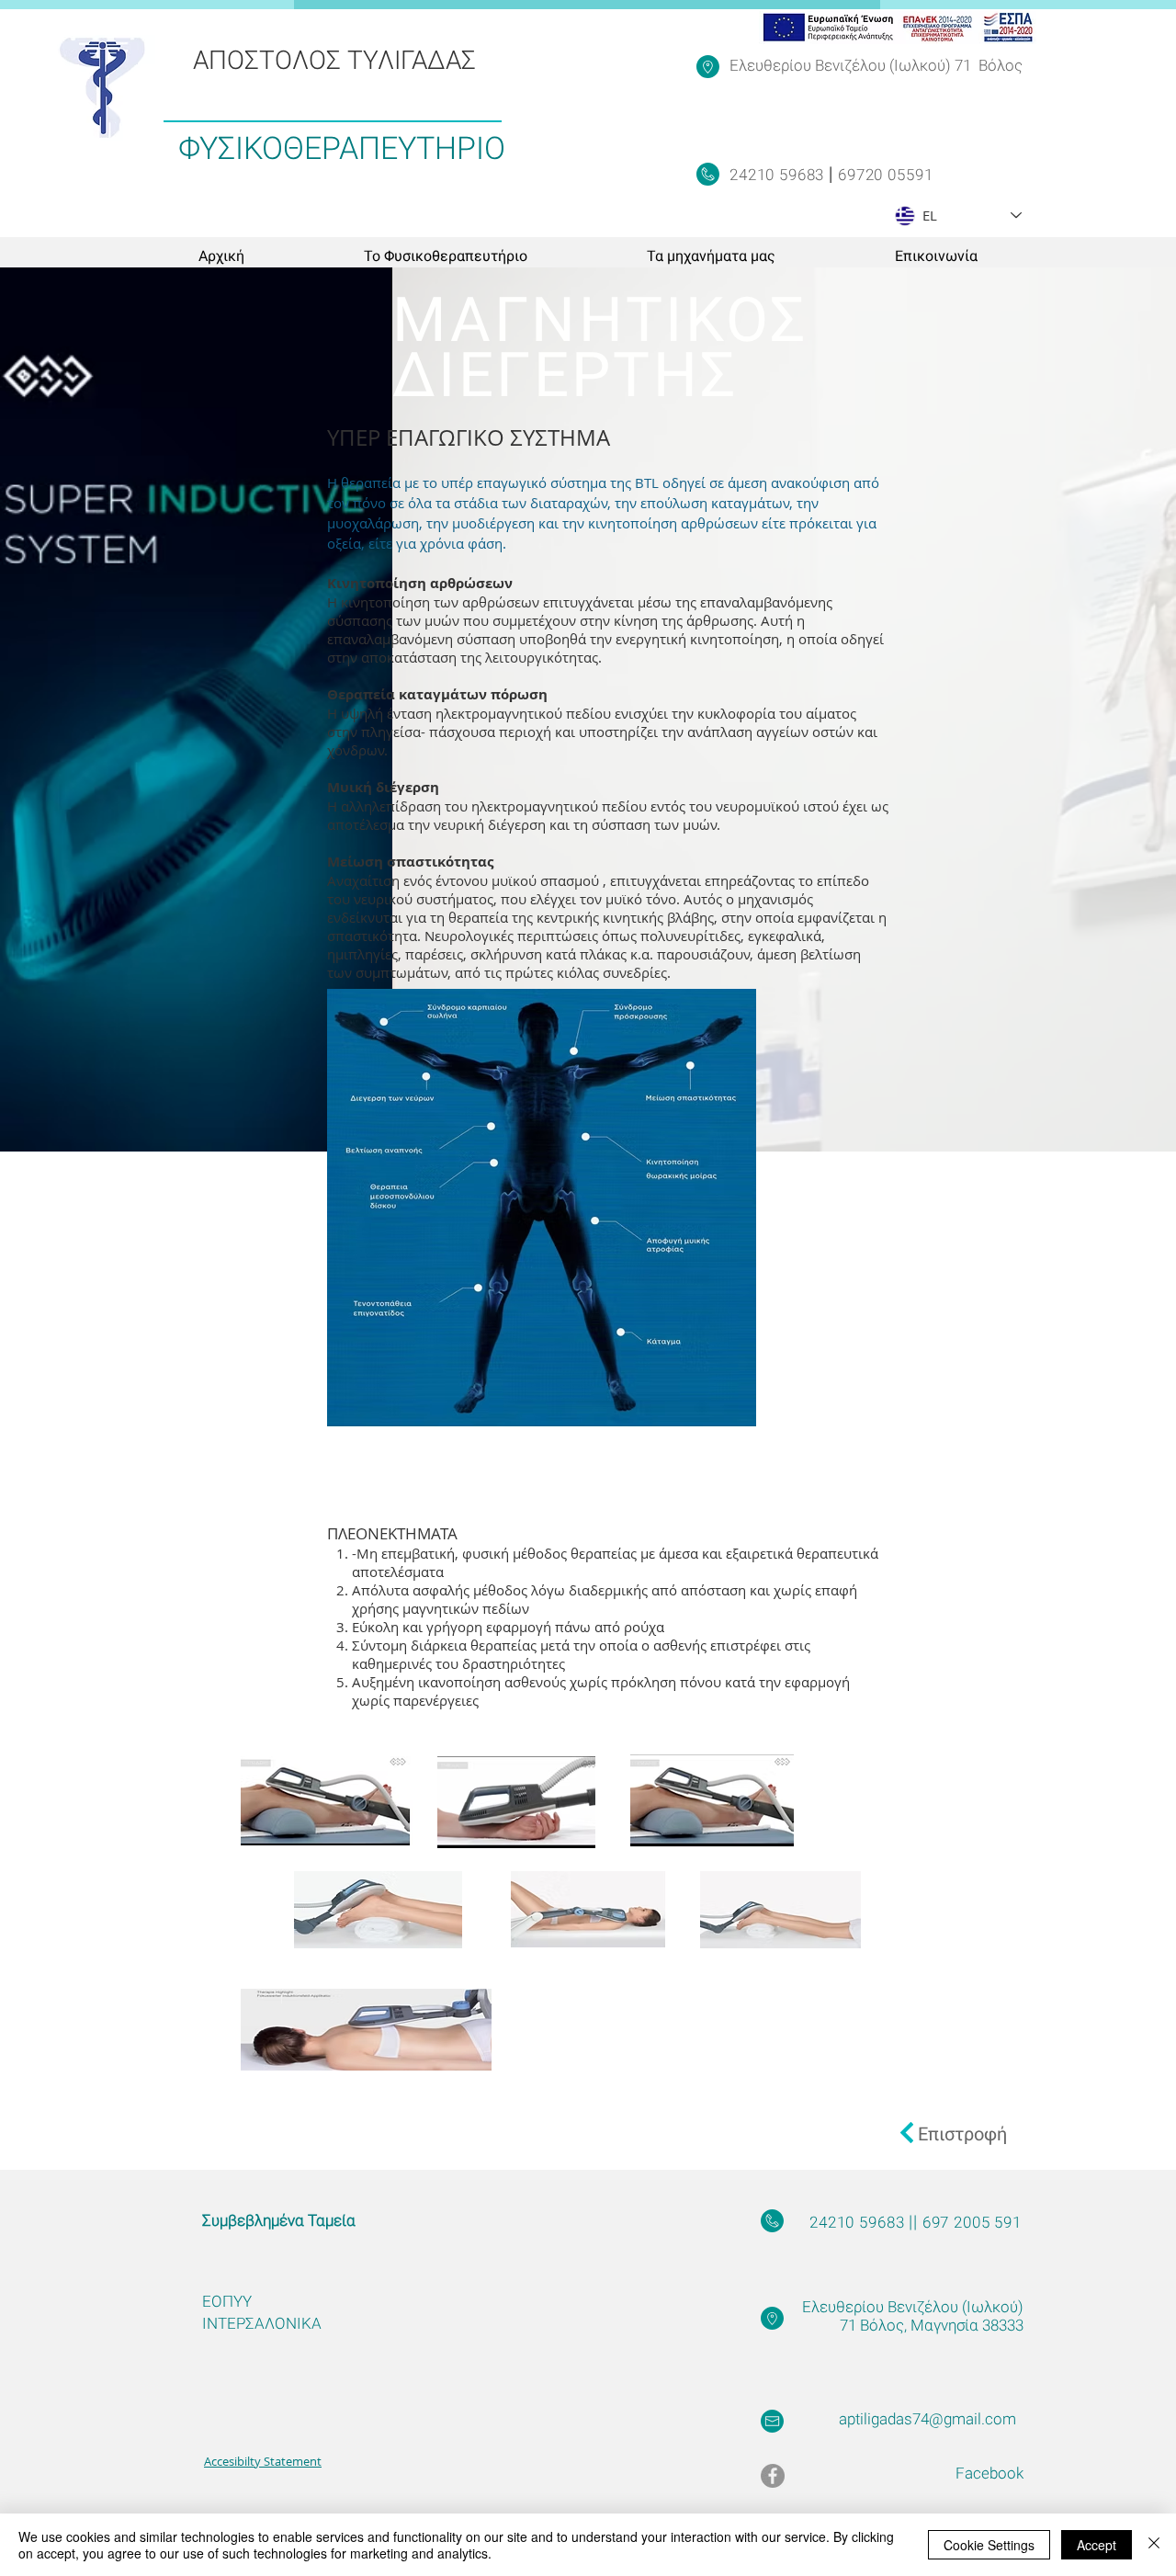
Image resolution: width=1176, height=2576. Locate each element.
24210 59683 (779, 175)
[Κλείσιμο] (1154, 2545)
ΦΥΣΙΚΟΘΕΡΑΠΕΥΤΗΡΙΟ (342, 148)
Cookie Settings (989, 2545)
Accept (1097, 2545)
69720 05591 (883, 175)
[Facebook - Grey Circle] (773, 2476)
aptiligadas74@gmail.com (927, 2419)
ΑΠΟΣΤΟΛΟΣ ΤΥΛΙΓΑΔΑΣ (334, 60)
